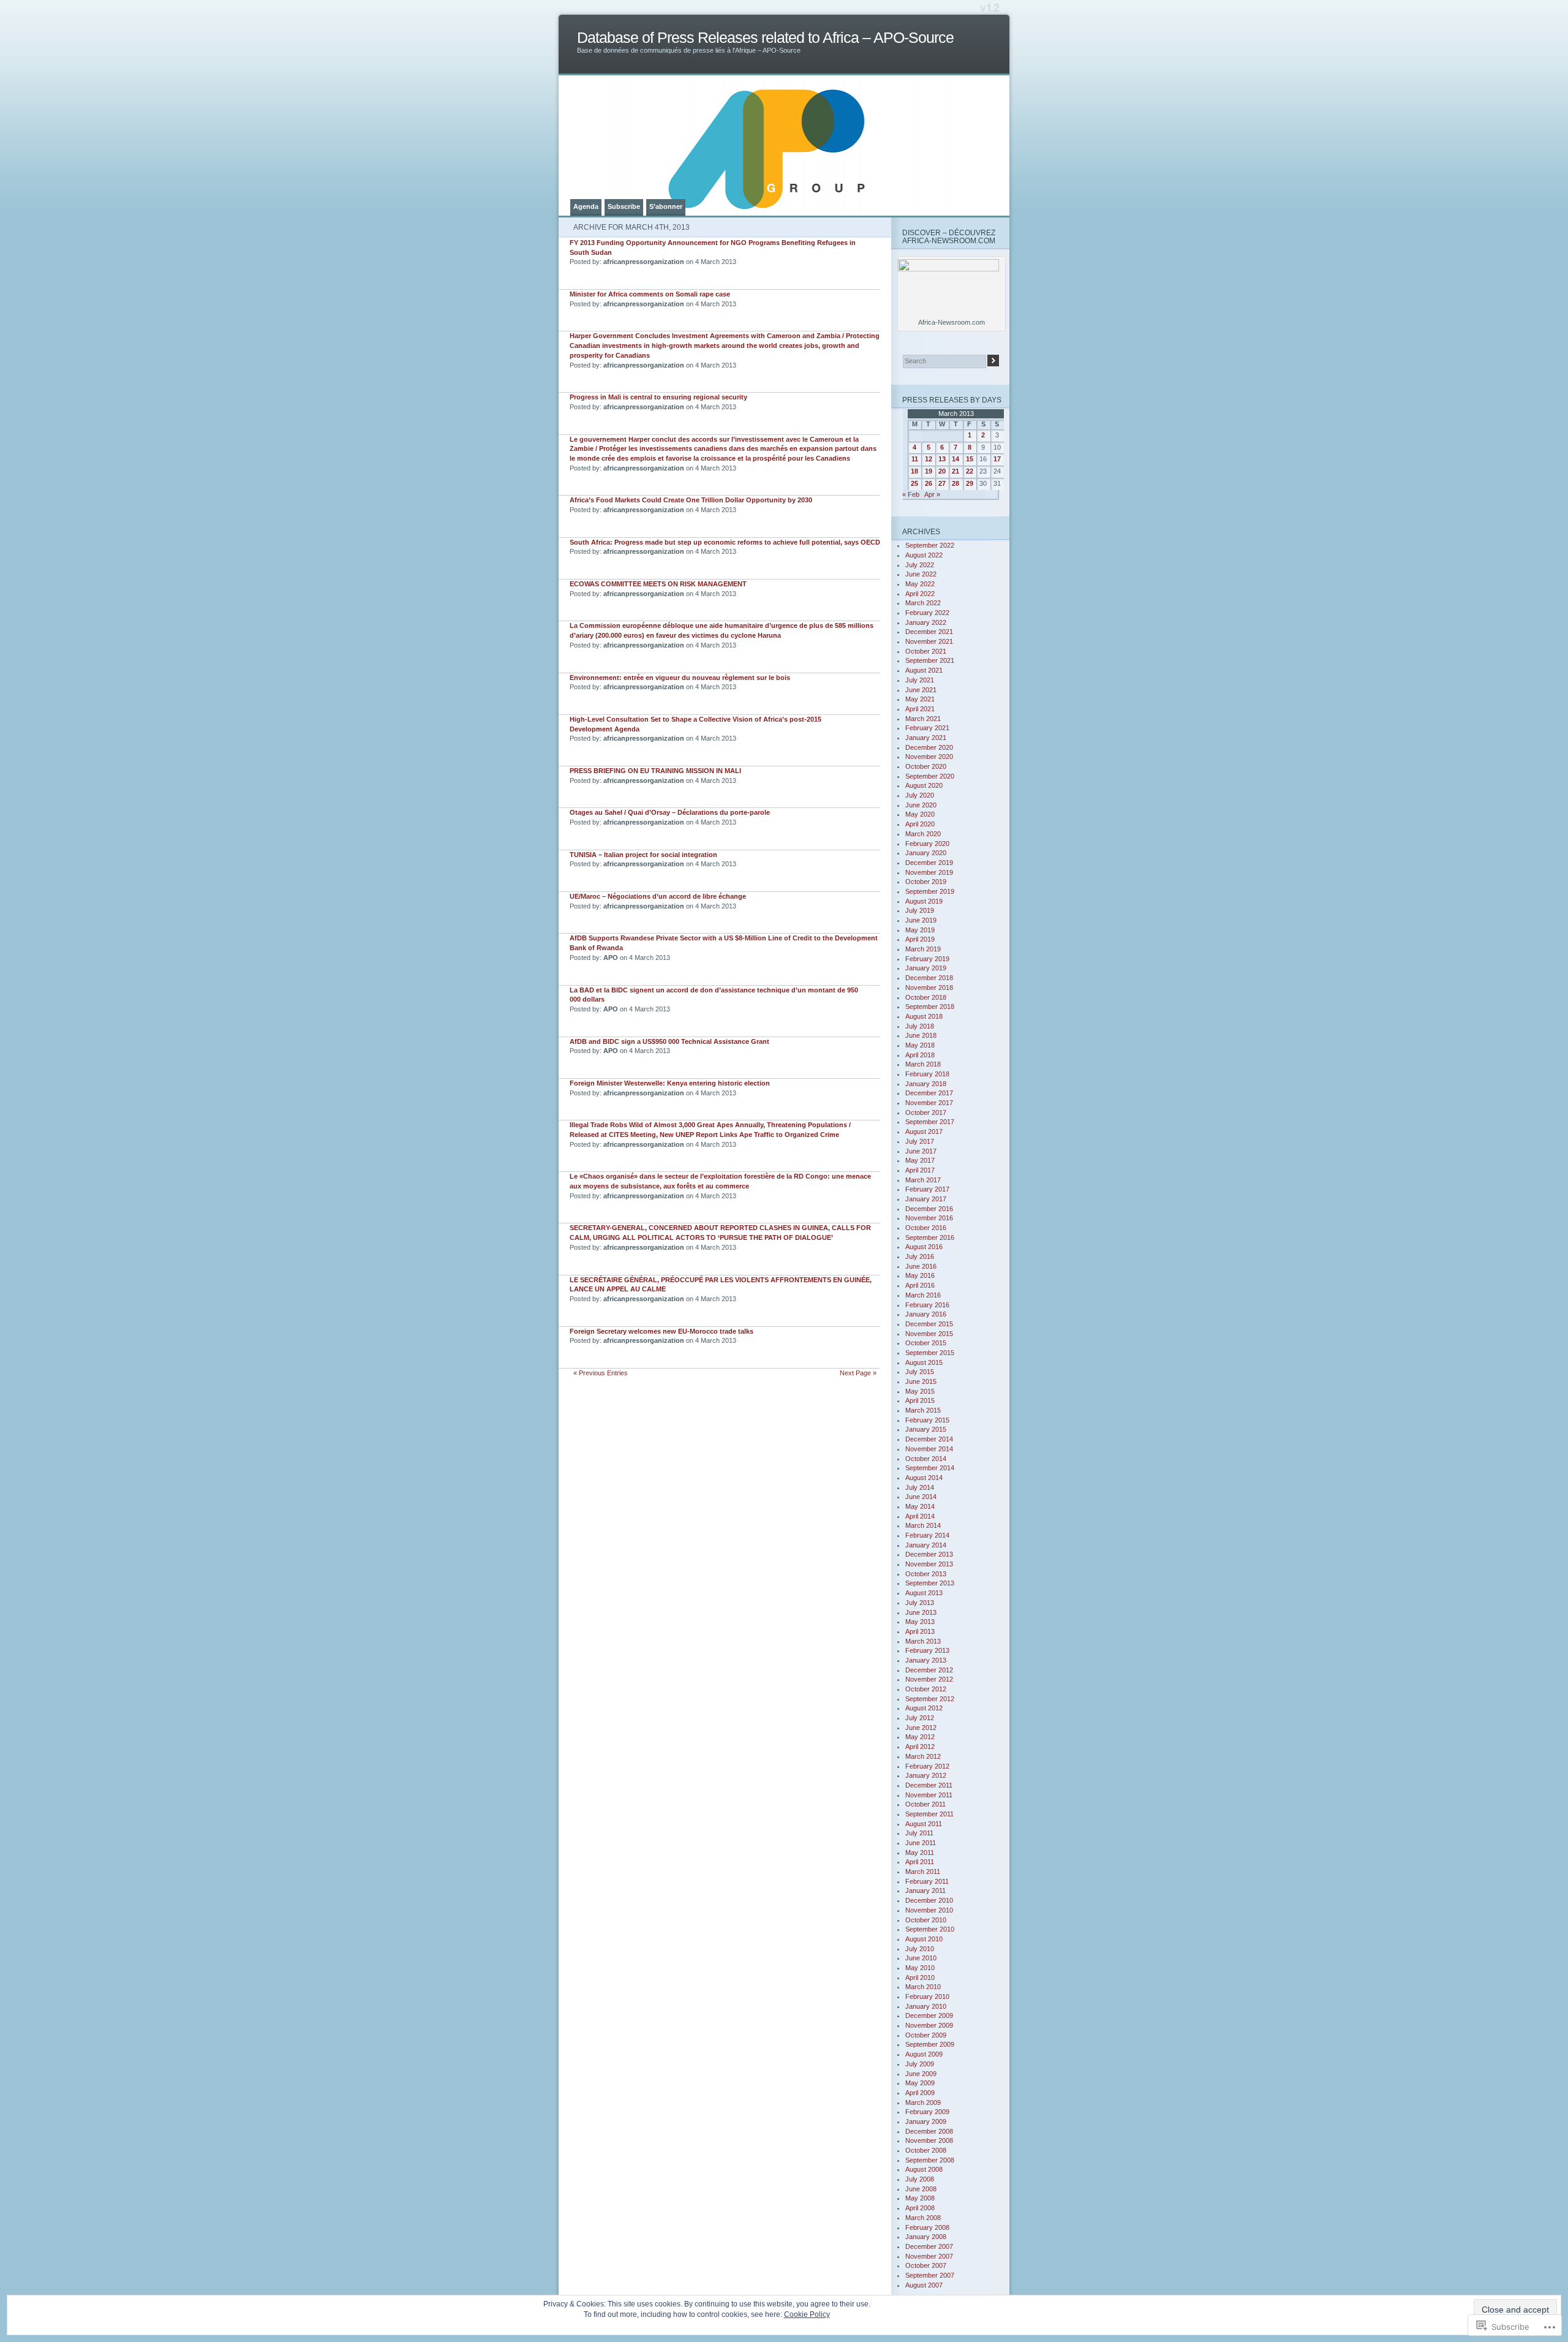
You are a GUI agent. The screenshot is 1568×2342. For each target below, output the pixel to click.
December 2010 (929, 1900)
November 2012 (929, 1679)
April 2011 (920, 1862)
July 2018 (920, 1026)
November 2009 (929, 2025)
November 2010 (929, 1910)
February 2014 (927, 1535)
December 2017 (929, 1093)
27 (942, 483)
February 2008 (927, 2227)
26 (929, 483)
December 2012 (929, 1670)
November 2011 (929, 1795)
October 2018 (926, 997)
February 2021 (927, 728)
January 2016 (926, 1314)
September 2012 (930, 1699)
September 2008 (930, 2160)
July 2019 (920, 910)
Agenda (586, 206)
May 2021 (920, 699)
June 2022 (921, 574)
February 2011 (927, 1881)
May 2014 (920, 1506)
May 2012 (920, 1737)
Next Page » (858, 1373)
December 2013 (929, 1554)
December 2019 (929, 863)
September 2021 (930, 660)
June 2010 (921, 1958)
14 (956, 459)
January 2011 (925, 1891)
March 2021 (923, 719)
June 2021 (921, 690)
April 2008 (920, 2208)
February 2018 (927, 1074)
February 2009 (927, 2112)
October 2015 (926, 1343)
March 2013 (923, 1641)
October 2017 (926, 1112)
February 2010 (927, 1996)
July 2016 (920, 1256)
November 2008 (929, 2140)
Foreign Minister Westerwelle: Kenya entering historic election (670, 1083)
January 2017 (926, 1199)
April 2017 (920, 1170)
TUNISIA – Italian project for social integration (643, 855)
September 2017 (930, 1122)
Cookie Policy (807, 2314)
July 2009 (920, 2064)
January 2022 (926, 622)
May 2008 (920, 2198)
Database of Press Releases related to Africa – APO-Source (765, 38)
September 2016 (930, 1237)
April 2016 (920, 1285)
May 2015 (920, 1391)
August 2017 (924, 1131)
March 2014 (923, 1525)
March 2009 (923, 2102)
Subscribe (624, 206)
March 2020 (923, 834)
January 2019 (926, 968)
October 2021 (926, 651)
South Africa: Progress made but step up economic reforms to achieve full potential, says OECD (725, 542)
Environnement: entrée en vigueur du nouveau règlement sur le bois (680, 678)
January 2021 (926, 738)
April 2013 (920, 1631)
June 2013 (921, 1612)
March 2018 (923, 1064)
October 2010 (926, 1920)
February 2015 (927, 1420)
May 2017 (920, 1160)
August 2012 (924, 1708)
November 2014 (929, 1449)
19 (929, 471)
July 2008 (920, 2179)
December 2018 (929, 978)
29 (970, 483)
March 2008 (923, 2218)
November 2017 (929, 1103)
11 (915, 459)
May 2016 (920, 1275)
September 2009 (930, 2044)
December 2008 (929, 2131)
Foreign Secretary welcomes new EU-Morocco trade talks (661, 1331)
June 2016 (921, 1266)
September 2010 (930, 1929)
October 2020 (926, 766)
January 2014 (926, 1545)
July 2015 (920, 1372)
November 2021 (929, 641)
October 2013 (926, 1574)
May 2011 (920, 1853)
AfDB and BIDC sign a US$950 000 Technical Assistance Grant (669, 1041)
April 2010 (920, 1977)
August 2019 (924, 901)
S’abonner (666, 206)
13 (942, 459)
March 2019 (923, 949)
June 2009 (921, 2074)
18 (914, 471)
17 (997, 459)
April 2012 (920, 1747)
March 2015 (923, 1410)
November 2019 (929, 872)
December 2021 (929, 632)
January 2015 (926, 1429)
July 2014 (920, 1487)
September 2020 (930, 776)
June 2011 (921, 1843)
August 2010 (924, 1939)
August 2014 (924, 1478)
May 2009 (920, 2083)
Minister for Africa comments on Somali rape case (650, 294)
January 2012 (926, 1775)
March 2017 (923, 1180)
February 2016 (927, 1305)
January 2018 (926, 1084)
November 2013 (929, 1564)
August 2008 (924, 2169)
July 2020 (920, 795)
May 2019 (920, 930)
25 (914, 483)
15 (970, 459)
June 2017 (921, 1151)
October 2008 (926, 2150)
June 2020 (921, 805)
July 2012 (920, 1718)
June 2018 (921, 1035)
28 (956, 483)
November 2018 (929, 988)
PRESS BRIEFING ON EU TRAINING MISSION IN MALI (655, 771)
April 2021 (920, 709)
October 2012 (926, 1689)
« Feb (911, 494)
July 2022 (920, 565)
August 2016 (924, 1247)
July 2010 (920, 1949)
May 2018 (920, 1045)
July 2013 (920, 1603)
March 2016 (923, 1295)
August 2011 (924, 1824)
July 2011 (919, 1833)
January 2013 (926, 1660)
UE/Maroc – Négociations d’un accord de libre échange (658, 896)
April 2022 (920, 594)
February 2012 (927, 1766)
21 (956, 471)
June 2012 (921, 1728)
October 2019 (926, 882)
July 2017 (920, 1141)
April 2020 (920, 824)
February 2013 (927, 1650)
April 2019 (920, 939)
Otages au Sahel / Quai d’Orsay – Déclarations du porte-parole (670, 812)
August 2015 (924, 1362)
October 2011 (925, 1804)
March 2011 (923, 1872)
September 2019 (930, 891)
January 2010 (926, 2006)
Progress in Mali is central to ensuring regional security (658, 397)
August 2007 (924, 2285)
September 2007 (930, 2275)
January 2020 (926, 853)
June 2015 (921, 1381)
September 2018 (930, 1007)
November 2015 (929, 1334)
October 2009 (926, 2035)
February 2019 (927, 959)
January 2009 (926, 2121)
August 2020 (924, 785)
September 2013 (930, 1583)
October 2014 (926, 1459)
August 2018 (924, 1016)
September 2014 (930, 1468)
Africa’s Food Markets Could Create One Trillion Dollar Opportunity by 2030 (691, 500)
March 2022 (923, 603)
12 (929, 459)
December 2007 (929, 2246)
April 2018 (920, 1055)
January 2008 (926, 2237)
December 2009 (929, 2015)
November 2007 (929, 2256)
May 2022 (920, 584)
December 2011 (929, 1785)
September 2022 (930, 545)
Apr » (932, 494)
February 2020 (927, 844)
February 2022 (927, 613)
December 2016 (929, 1209)
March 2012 (923, 1756)
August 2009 (924, 2054)
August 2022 (924, 555)
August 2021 (924, 670)
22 (970, 471)
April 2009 (920, 2093)
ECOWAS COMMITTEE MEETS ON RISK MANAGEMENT (658, 584)
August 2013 (924, 1593)
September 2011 (929, 1814)
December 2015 (929, 1324)
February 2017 (927, 1189)
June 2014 (921, 1497)
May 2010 (920, 1968)
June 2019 (921, 920)
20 (942, 471)
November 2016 (929, 1218)
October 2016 (926, 1228)
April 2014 (920, 1516)
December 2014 (929, 1439)
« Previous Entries (601, 1373)
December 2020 (929, 747)
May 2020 (920, 814)
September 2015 (930, 1353)
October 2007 (926, 2265)
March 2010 (923, 1987)
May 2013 (920, 1622)
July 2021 (920, 680)
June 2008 (921, 2189)
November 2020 (929, 757)
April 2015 (920, 1400)
